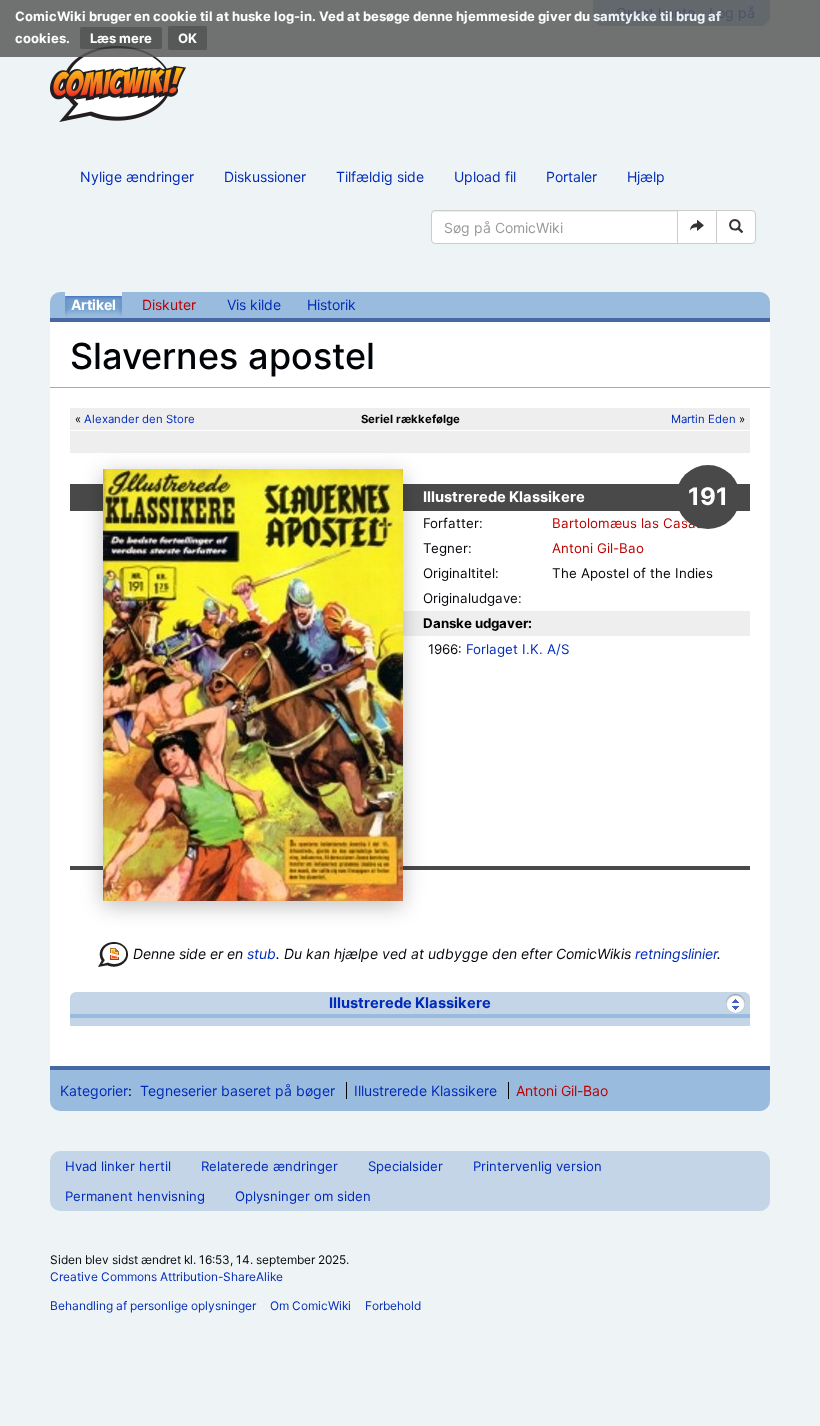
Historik (331, 304)
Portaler (571, 176)
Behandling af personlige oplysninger (153, 1305)
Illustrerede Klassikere (410, 1003)
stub (261, 953)
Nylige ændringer (137, 176)
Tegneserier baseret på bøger (237, 1090)
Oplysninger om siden (303, 1196)
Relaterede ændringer (269, 1166)
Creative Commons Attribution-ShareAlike (166, 1276)
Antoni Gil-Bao (598, 548)
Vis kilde (254, 304)
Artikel (93, 304)
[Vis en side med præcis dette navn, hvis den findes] (697, 227)
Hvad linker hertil (118, 1166)
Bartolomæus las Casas (627, 523)
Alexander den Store (139, 419)
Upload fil (485, 176)
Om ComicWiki (310, 1305)
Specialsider (405, 1166)
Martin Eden (703, 419)
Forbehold (393, 1305)
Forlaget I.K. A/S (518, 649)
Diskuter (169, 304)
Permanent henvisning (135, 1196)
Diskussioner (265, 176)
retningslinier (676, 953)
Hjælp (646, 176)
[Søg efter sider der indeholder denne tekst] (736, 227)
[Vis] (735, 1003)
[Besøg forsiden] (118, 84)
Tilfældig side (380, 176)
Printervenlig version (537, 1166)
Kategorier (94, 1090)
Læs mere (121, 38)
